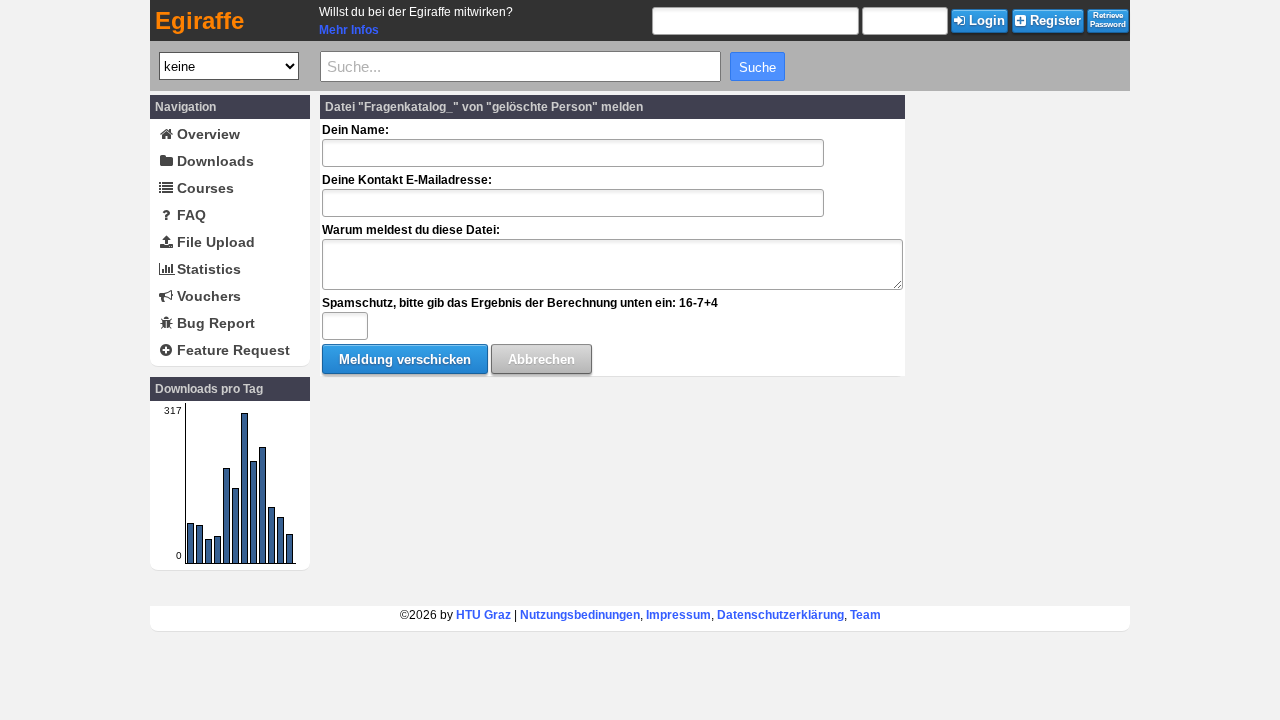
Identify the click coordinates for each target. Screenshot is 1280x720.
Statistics (207, 269)
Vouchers (207, 296)
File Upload (214, 242)
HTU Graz (483, 615)
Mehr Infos (349, 30)
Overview (206, 134)
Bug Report (214, 323)
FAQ (189, 215)
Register (1053, 20)
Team (865, 615)
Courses (203, 188)
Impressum (678, 615)
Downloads (213, 161)
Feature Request (231, 350)
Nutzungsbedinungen (580, 615)
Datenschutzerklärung (780, 615)
